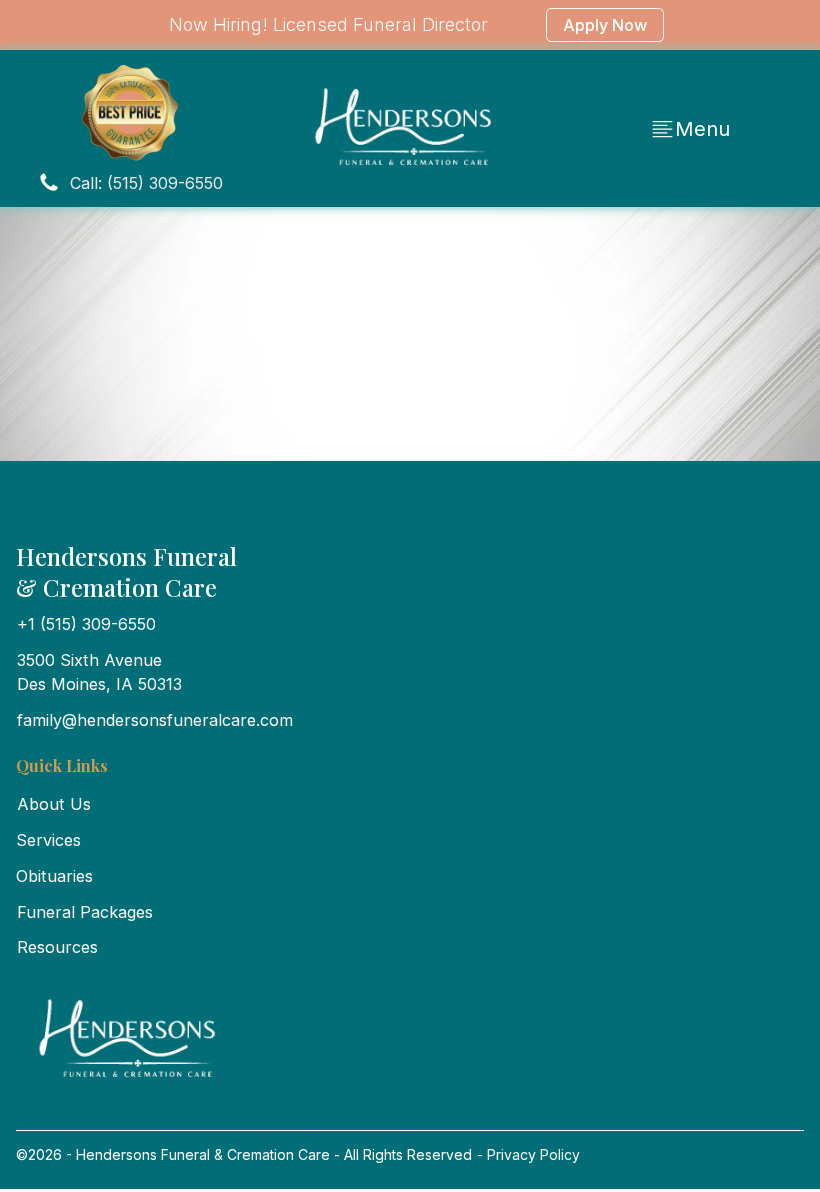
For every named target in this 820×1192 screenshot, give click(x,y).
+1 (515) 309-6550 (86, 624)
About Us (54, 804)
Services (48, 840)
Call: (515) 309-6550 (146, 183)
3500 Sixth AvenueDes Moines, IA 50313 (99, 672)
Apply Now (605, 25)
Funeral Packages (85, 912)
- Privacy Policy (526, 1154)
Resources (57, 947)
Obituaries (54, 876)
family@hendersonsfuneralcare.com (155, 720)
